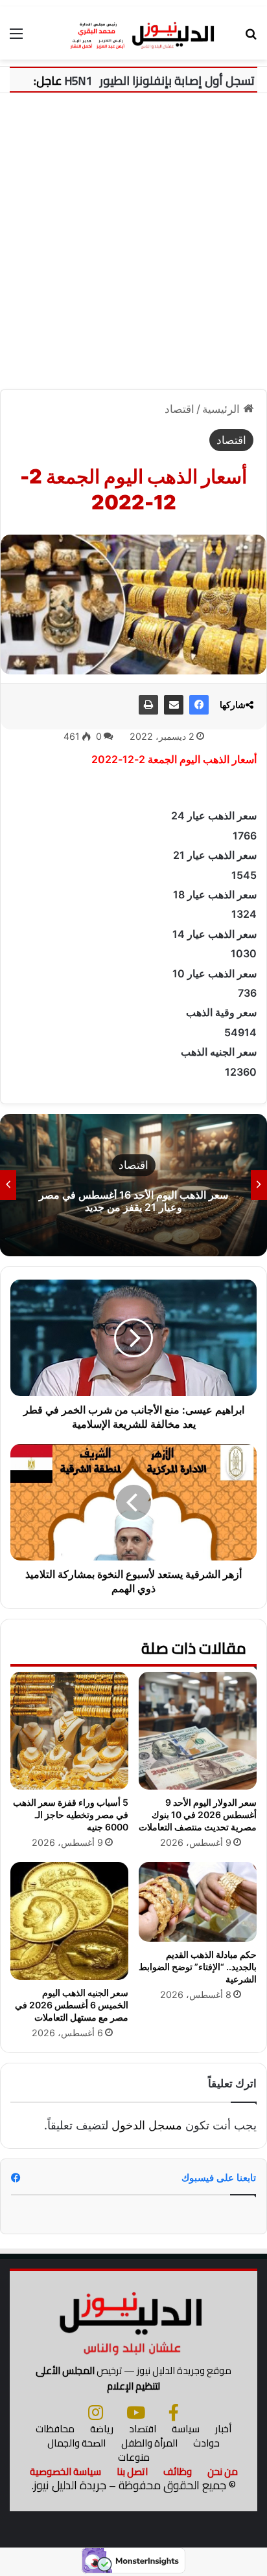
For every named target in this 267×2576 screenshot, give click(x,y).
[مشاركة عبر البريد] (174, 705)
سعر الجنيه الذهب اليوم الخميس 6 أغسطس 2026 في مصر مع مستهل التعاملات (72, 2005)
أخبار (223, 2429)
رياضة (102, 2429)
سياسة (186, 2429)
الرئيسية (223, 409)
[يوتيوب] (136, 2412)
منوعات (134, 2457)
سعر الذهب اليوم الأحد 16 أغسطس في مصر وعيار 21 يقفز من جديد (133, 1201)
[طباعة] (148, 705)
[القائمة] (16, 38)
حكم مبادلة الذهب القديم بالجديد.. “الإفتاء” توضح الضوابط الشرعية (198, 1967)
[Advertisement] (133, 246)
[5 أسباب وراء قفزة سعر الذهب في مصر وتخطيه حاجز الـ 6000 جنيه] (69, 1731)
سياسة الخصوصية (65, 2471)
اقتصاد (180, 409)
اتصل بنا (132, 2471)
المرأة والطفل (149, 2443)
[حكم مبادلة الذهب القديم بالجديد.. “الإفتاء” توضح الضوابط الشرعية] (198, 1902)
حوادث (206, 2443)
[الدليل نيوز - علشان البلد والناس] (134, 33)
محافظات (55, 2429)
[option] (133, 1185)
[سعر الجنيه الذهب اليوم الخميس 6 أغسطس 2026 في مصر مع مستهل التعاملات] (69, 1921)
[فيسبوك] (199, 705)
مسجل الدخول (147, 2125)
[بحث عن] (251, 38)
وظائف (178, 2471)
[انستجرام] (96, 2412)
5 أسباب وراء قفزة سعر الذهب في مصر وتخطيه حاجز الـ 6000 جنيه (71, 1815)
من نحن (223, 2471)
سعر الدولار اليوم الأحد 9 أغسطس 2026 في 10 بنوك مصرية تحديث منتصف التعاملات (198, 1815)
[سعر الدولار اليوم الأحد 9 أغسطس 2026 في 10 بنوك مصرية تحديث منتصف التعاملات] (198, 1731)
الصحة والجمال (76, 2443)
